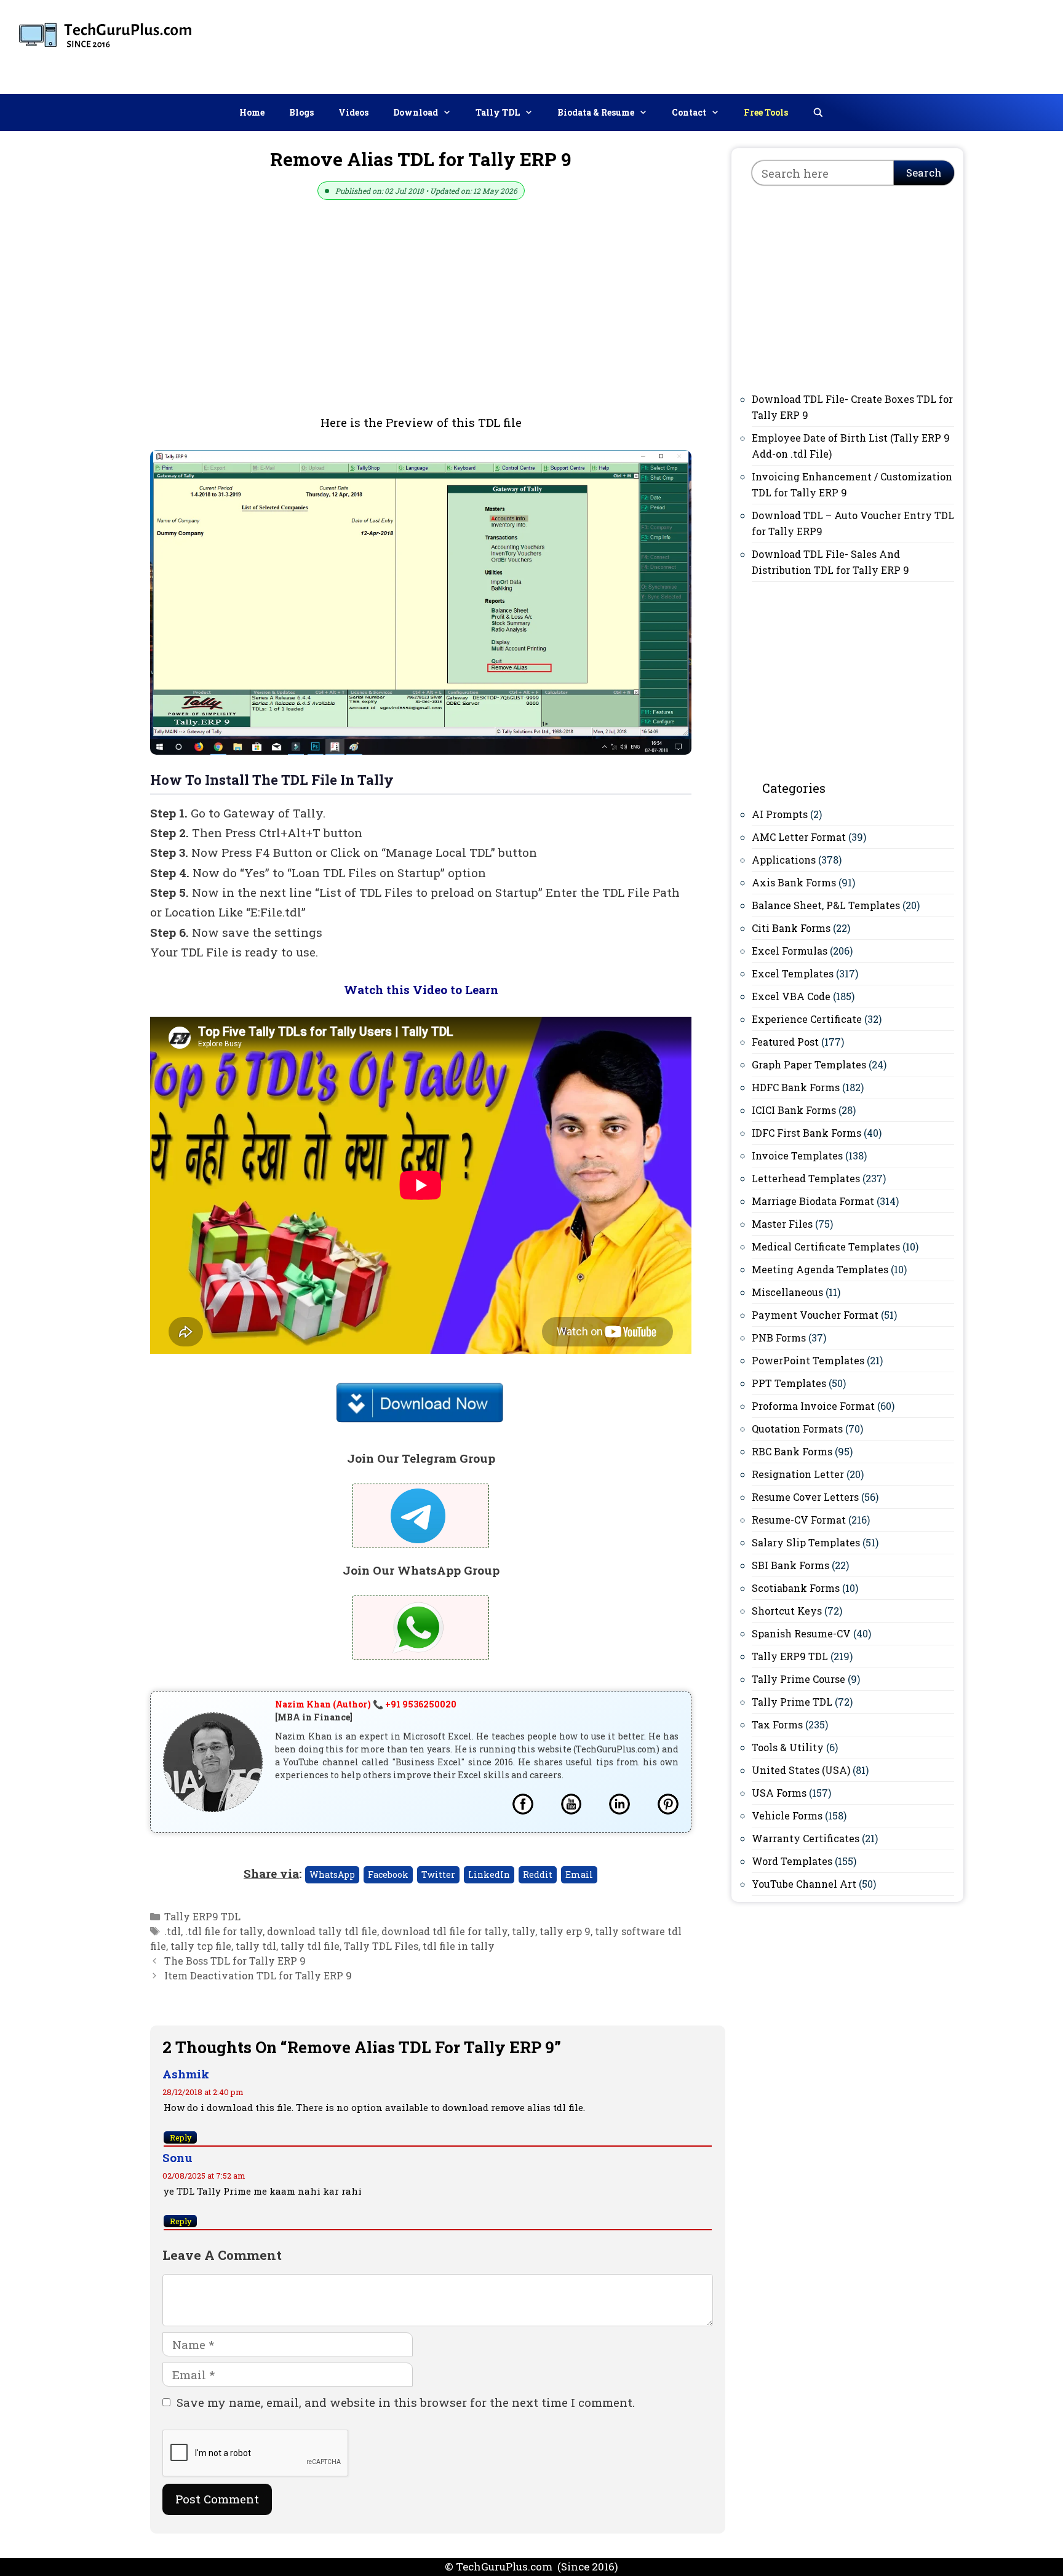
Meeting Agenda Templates (820, 1269)
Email (579, 1874)
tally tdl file (310, 1946)
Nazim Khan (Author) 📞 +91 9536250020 (366, 1704)
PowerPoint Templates (808, 1360)
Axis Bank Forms (794, 882)
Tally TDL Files (381, 1946)
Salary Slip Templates (806, 1542)
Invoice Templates (797, 1155)
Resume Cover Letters (805, 1497)
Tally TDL (498, 112)
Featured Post (785, 1042)
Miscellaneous (787, 1292)
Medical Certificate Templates (826, 1246)
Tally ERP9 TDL (202, 1916)
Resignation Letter (798, 1474)
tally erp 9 (565, 1931)
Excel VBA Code (791, 996)
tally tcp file (201, 1946)
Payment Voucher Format (815, 1315)
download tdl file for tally (444, 1931)
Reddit (538, 1874)
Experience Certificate (807, 1019)
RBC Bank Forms (792, 1451)
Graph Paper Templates (809, 1064)
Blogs (301, 112)
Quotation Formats (797, 1429)
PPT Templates (789, 1383)
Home (252, 112)
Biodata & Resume (596, 112)
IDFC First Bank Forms (806, 1133)
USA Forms (779, 1793)
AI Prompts (780, 814)
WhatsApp (332, 1874)
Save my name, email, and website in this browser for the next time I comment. (406, 2402)
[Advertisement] (830, 44)
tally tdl (256, 1946)
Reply (181, 2137)
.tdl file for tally (224, 1931)
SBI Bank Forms (790, 1565)
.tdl (173, 1931)
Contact (689, 112)
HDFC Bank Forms (796, 1087)
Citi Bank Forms (791, 928)
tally (524, 1931)
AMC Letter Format (799, 837)
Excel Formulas (790, 951)
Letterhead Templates (806, 1178)
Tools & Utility (788, 1747)
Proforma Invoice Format (813, 1406)
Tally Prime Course (798, 1679)
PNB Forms (779, 1338)
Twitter (438, 1874)
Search (924, 173)
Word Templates (792, 1861)
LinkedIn (489, 1874)
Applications (784, 860)
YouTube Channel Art (804, 1884)
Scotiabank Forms (796, 1588)
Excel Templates (793, 973)
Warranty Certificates (806, 1838)
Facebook (388, 1874)
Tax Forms (777, 1724)
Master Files (782, 1224)
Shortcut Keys (787, 1611)
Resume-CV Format (799, 1520)
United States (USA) (801, 1770)
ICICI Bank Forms (794, 1110)
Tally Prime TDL (792, 1702)
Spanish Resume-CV (801, 1633)
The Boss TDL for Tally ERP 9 (235, 1961)
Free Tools (766, 112)
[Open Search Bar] (818, 113)
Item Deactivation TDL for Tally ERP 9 (258, 1975)
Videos (353, 112)
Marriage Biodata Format (813, 1201)
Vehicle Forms (787, 1815)
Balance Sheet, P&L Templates (826, 905)
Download (416, 112)
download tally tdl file (322, 1931)
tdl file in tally (459, 1946)
